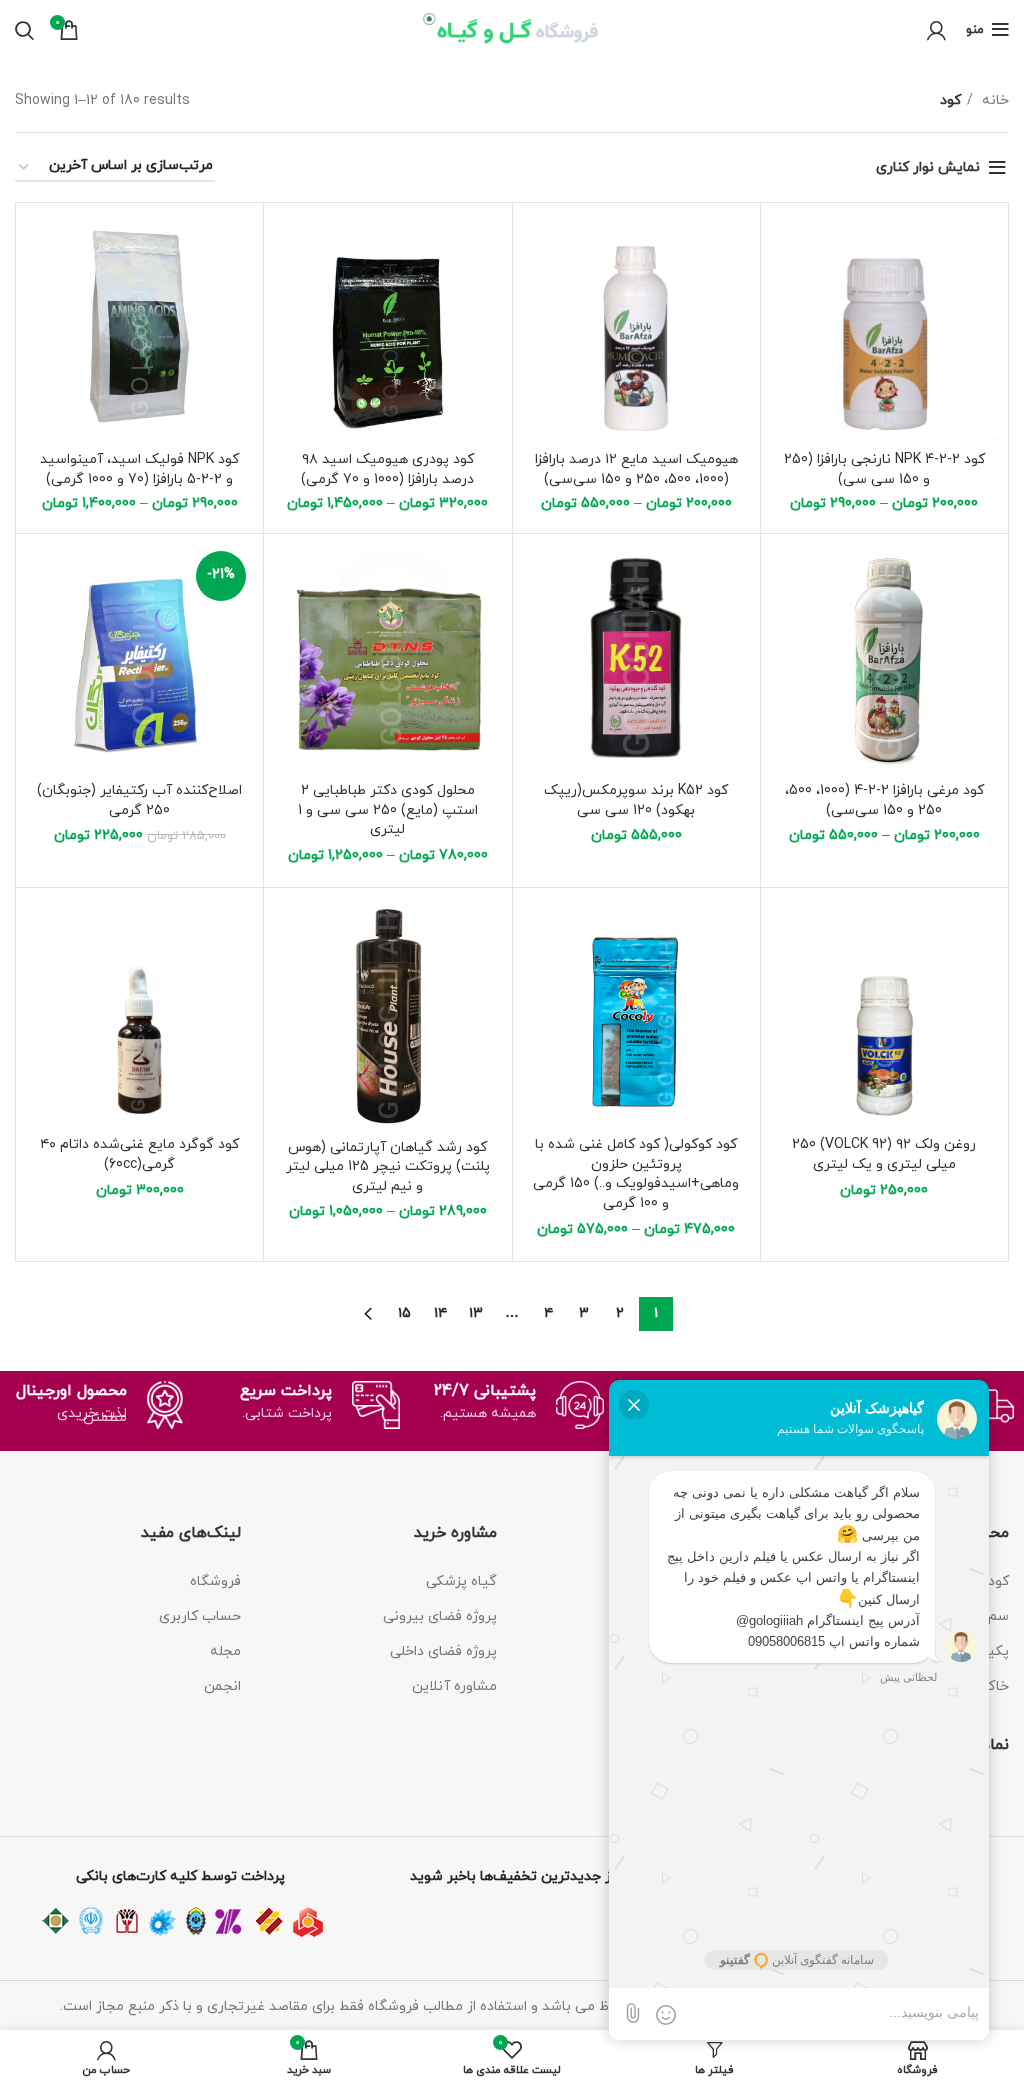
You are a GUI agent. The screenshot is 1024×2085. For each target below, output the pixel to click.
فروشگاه (215, 1581)
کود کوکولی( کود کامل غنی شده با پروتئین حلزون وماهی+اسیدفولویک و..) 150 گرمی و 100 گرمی (636, 1174)
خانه (993, 100)
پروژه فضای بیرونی (440, 1616)
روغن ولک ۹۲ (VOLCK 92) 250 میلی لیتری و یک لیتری (884, 1154)
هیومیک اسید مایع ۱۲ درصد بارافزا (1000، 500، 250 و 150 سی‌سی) (636, 469)
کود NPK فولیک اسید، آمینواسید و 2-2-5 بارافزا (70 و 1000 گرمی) (139, 469)
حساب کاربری (200, 1616)
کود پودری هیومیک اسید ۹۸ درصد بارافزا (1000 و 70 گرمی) (387, 469)
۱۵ (404, 1313)
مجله (225, 1651)
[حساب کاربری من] (936, 30)
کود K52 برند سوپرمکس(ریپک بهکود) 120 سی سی (636, 800)
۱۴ (440, 1313)
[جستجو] (24, 30)
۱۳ (476, 1313)
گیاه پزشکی (461, 1581)
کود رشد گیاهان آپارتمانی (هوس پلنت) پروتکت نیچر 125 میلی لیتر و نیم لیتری (388, 1167)
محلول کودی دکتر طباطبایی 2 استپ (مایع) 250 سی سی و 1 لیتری (388, 810)
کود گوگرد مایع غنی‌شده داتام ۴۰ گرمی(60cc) (139, 1154)
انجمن (222, 1686)
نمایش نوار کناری (928, 167)
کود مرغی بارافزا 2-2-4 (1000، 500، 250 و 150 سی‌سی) (884, 800)
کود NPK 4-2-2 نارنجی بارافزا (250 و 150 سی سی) (884, 469)
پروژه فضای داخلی (443, 1651)
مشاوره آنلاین (454, 1686)
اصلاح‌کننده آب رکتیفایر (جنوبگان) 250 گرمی (139, 800)
